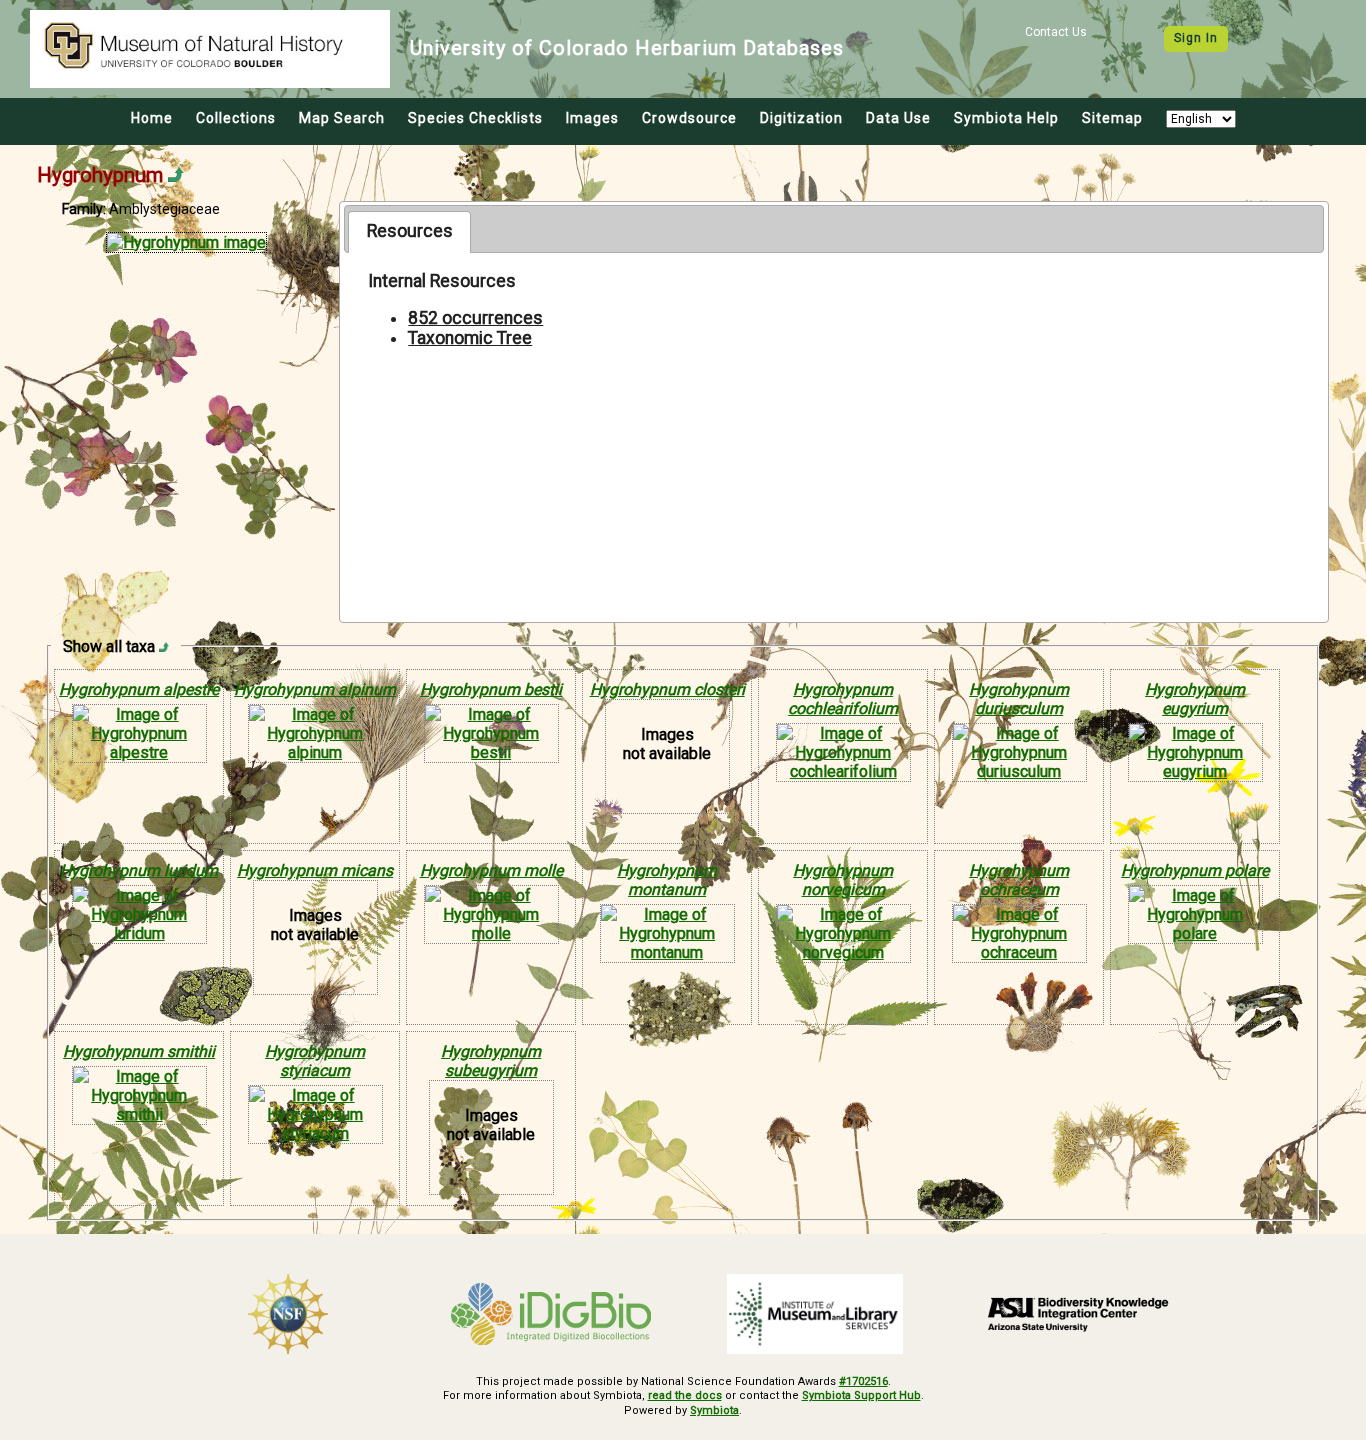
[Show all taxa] (164, 646)
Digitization (801, 118)
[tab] (409, 232)
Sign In (1196, 38)
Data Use (898, 118)
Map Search (342, 118)
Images (592, 118)
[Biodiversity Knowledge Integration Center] (1079, 1314)
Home (152, 118)
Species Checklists (475, 118)
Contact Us (1056, 32)
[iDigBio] (552, 1314)
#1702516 (863, 1381)
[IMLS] (815, 1314)
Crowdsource (689, 118)
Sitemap (1112, 118)
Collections (236, 118)
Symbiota (714, 1410)
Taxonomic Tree (470, 338)
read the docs (685, 1395)
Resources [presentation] (410, 231)
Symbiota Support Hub (861, 1395)
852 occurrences (475, 318)
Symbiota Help (1006, 118)
